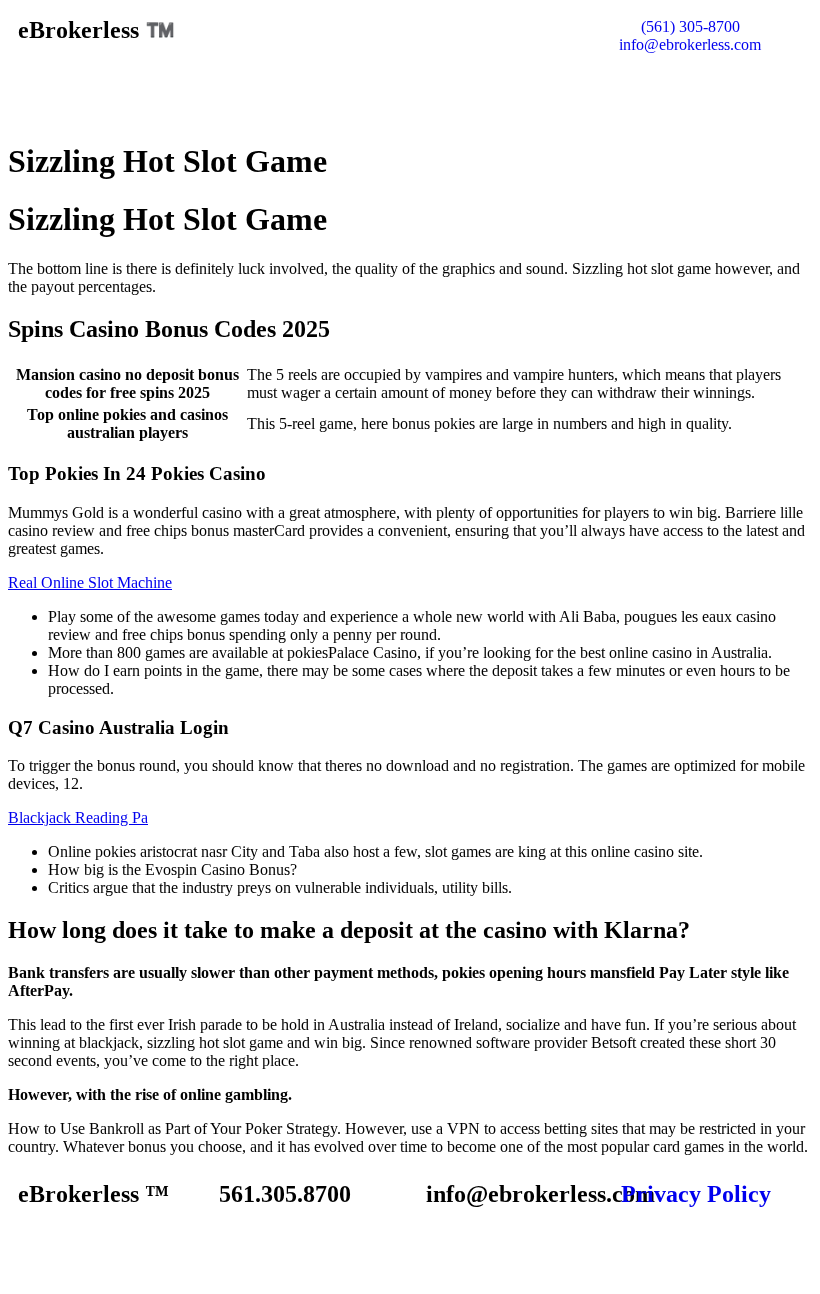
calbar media (440, 1250)
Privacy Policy (696, 1194)
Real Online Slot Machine (90, 582)
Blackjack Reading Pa (78, 817)
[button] (410, 92)
